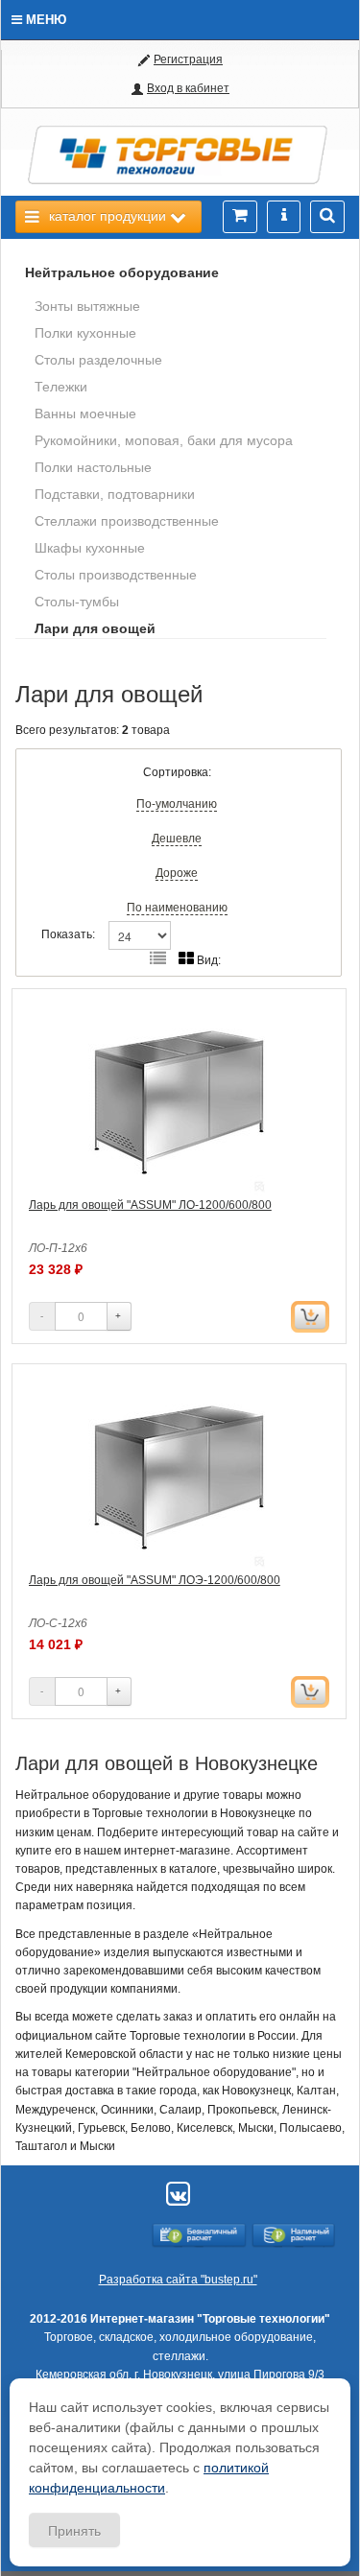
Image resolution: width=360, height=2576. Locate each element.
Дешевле (177, 839)
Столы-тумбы (77, 602)
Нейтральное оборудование (122, 272)
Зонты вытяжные (87, 306)
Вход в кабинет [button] (188, 88)
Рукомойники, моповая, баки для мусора (164, 440)
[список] (186, 959)
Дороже (177, 873)
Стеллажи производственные (127, 521)
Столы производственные (116, 575)
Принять (74, 2530)
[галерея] (158, 959)
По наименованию (177, 908)
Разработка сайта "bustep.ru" (178, 2280)
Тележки (61, 387)
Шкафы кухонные (90, 548)
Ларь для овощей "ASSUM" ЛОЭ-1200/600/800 (155, 1580)
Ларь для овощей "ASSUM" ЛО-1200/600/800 (150, 1205)
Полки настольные (93, 467)
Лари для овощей (95, 628)
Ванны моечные (85, 414)
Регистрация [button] (188, 59)
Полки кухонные (85, 333)
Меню (44, 20)
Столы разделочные (98, 360)
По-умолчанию (177, 804)
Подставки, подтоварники (115, 494)
